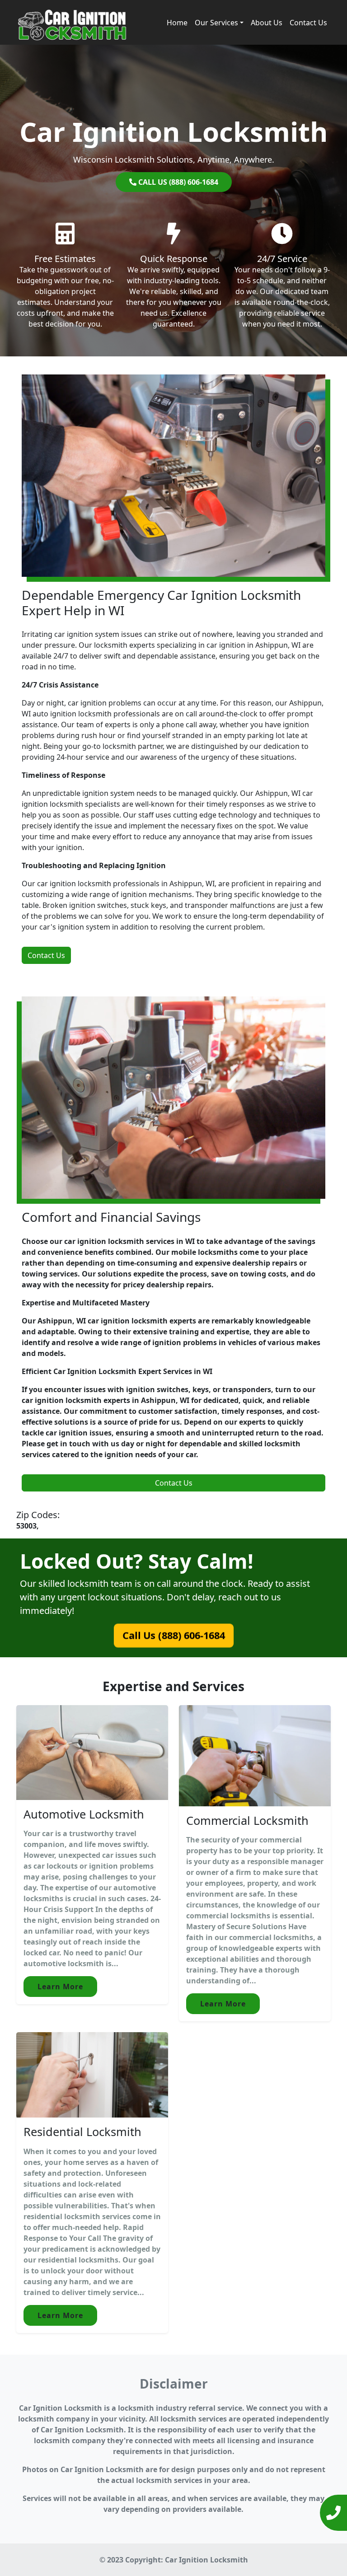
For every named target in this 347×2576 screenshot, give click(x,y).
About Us (267, 23)
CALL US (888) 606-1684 (177, 182)
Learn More (60, 1987)
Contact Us (308, 23)
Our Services (216, 23)
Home (177, 23)
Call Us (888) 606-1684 (174, 1635)
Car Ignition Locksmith (206, 2560)
